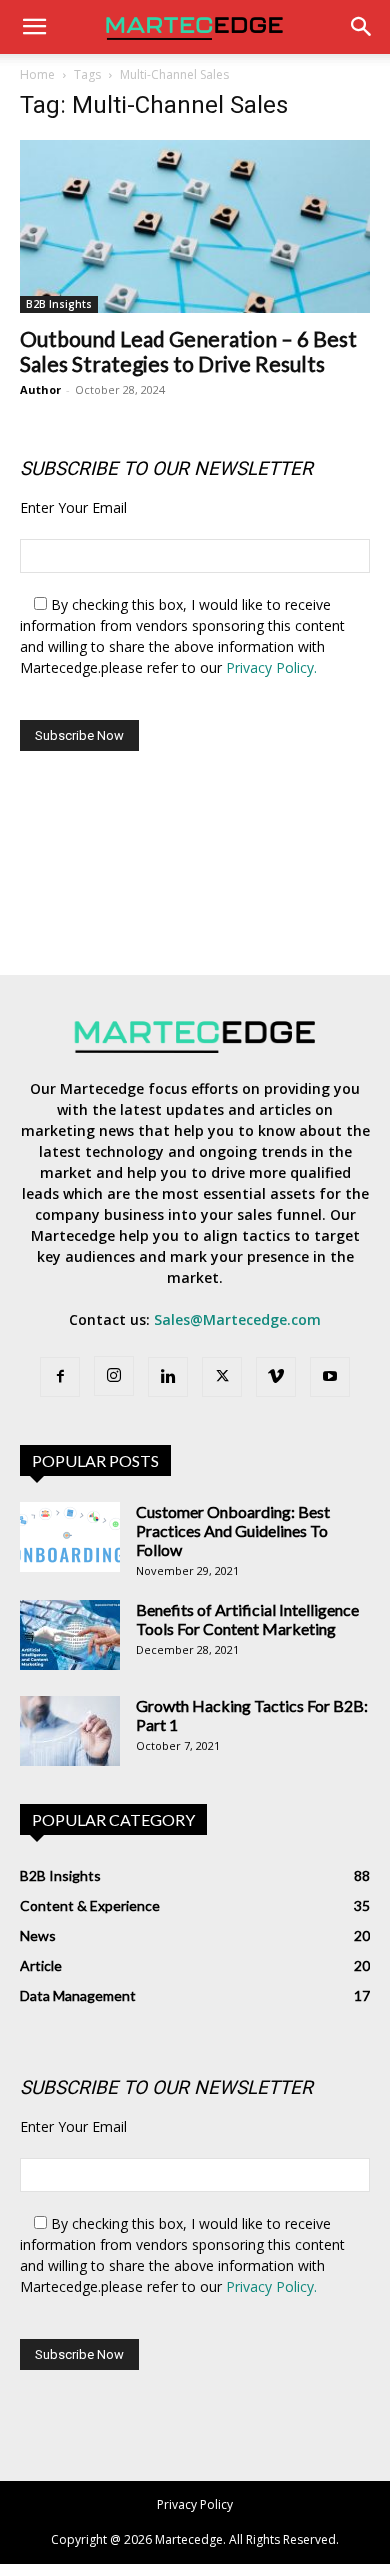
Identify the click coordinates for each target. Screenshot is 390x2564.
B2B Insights (59, 304)
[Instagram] (114, 1376)
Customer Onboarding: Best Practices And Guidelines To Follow (233, 1530)
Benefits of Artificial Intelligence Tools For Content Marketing (247, 1619)
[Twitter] (222, 1377)
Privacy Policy (195, 2504)
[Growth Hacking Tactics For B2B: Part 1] (70, 1731)
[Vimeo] (276, 1377)
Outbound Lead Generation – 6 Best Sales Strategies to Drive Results (188, 351)
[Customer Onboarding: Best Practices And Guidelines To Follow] (70, 1537)
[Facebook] (60, 1377)
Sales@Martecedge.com (237, 1319)
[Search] (362, 27)
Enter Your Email (73, 507)
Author (40, 389)
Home (37, 74)
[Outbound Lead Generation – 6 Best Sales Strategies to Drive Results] (195, 226)
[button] (34, 27)
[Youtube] (330, 1377)
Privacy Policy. (271, 667)
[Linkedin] (168, 1377)
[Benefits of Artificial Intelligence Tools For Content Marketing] (70, 1635)
